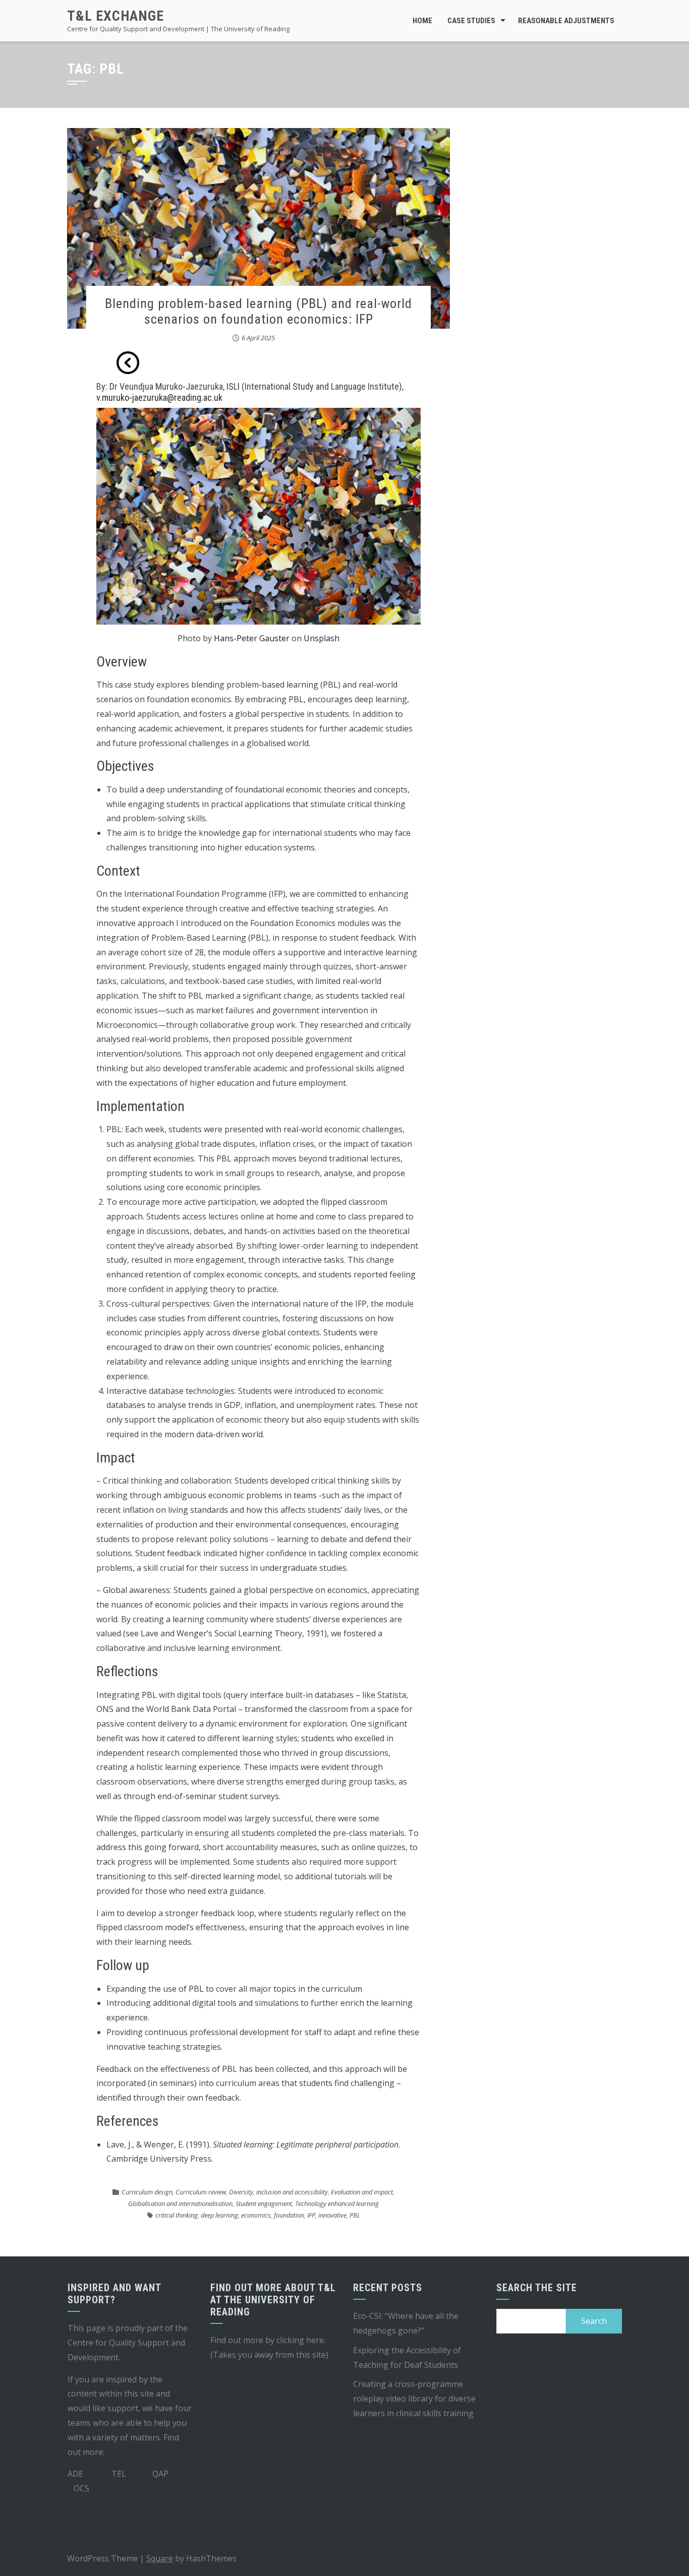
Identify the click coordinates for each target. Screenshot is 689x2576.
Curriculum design (147, 2192)
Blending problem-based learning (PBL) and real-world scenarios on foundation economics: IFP (259, 311)
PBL (355, 2215)
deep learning (219, 2215)
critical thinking (177, 2215)
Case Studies (471, 21)
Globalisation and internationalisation (180, 2203)
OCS (81, 2488)
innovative (332, 2215)
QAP (160, 2474)
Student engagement (264, 2203)
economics (256, 2215)
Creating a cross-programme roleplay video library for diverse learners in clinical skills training (414, 2399)
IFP (311, 2215)
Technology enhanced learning (337, 2203)
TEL (119, 2474)
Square (160, 2558)
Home (422, 21)
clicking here (300, 2340)
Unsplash (322, 638)
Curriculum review (201, 2192)
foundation (289, 2215)
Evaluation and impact (362, 2192)
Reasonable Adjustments (566, 21)
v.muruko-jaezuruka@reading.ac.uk (159, 397)
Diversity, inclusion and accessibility (278, 2192)
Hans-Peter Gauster (252, 638)
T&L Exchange (116, 16)
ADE (75, 2474)
